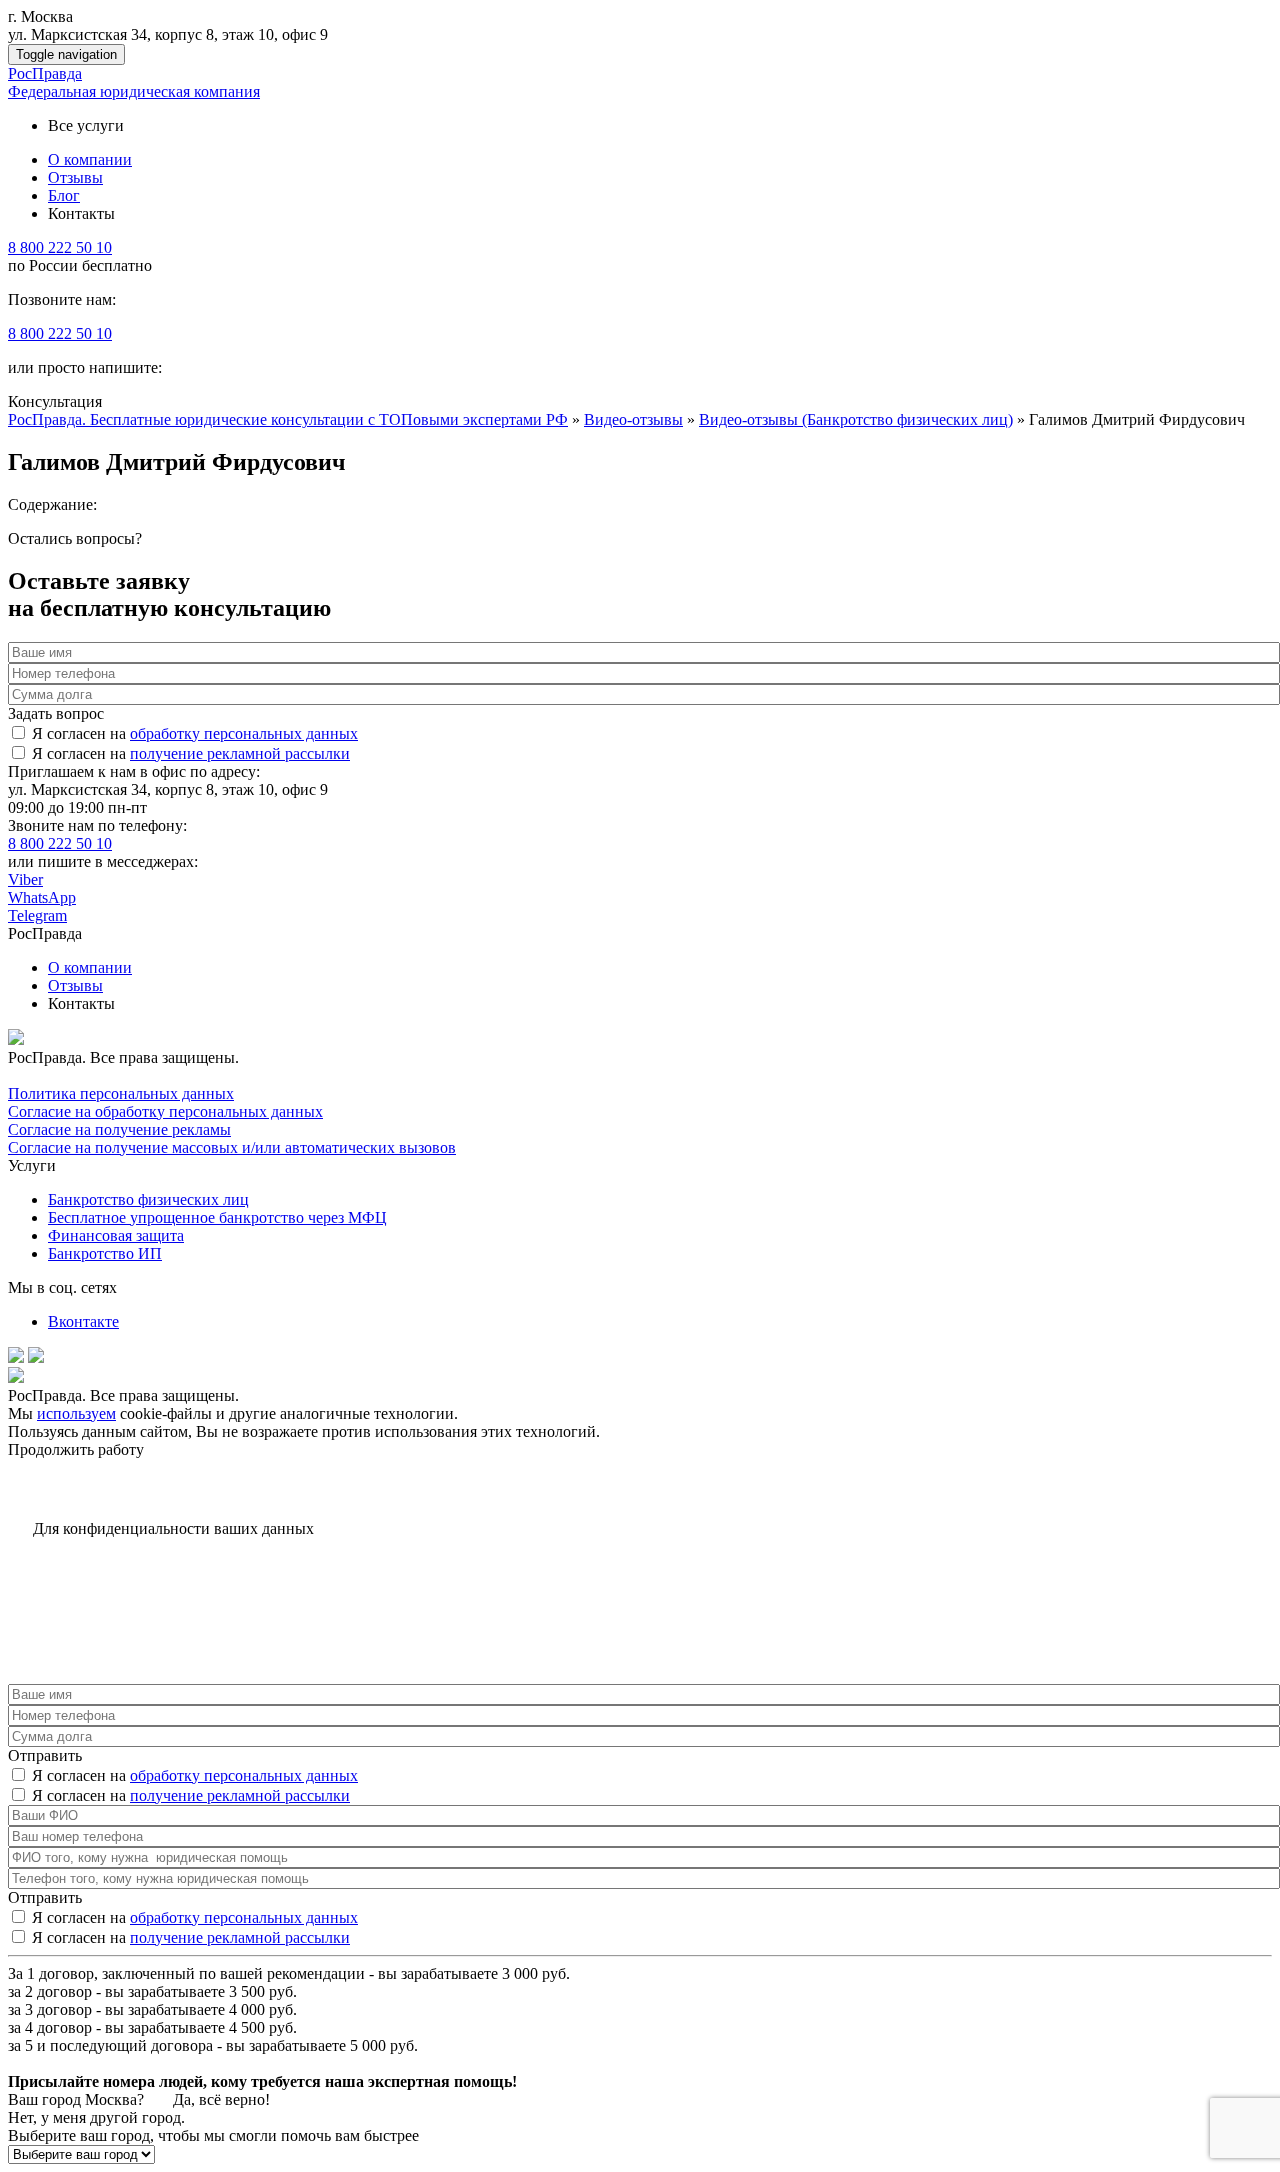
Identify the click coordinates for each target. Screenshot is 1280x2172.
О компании (90, 967)
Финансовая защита (116, 1235)
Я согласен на (195, 733)
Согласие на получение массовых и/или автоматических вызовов (232, 1147)
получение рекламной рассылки (240, 753)
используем (76, 1413)
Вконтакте (83, 1321)
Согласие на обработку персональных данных (165, 1111)
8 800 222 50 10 (60, 247)
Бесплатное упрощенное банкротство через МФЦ (217, 1217)
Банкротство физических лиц (148, 1199)
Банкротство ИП (105, 1253)
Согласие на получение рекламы (119, 1129)
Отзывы (75, 985)
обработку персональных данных (244, 733)
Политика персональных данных (121, 1093)
